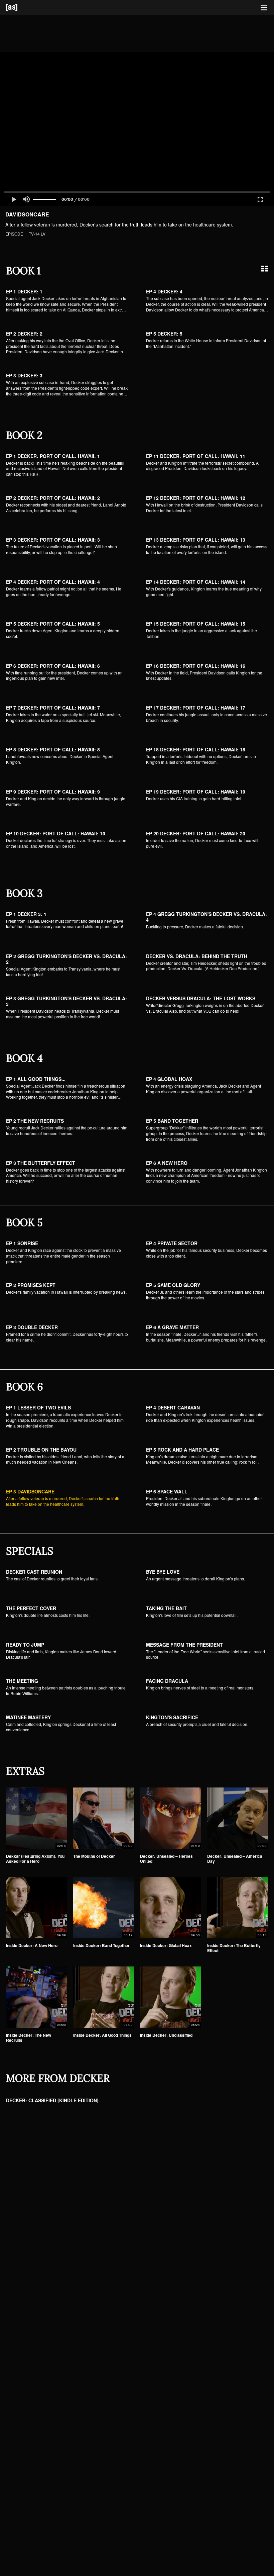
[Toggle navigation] (264, 8)
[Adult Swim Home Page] (20, 8)
